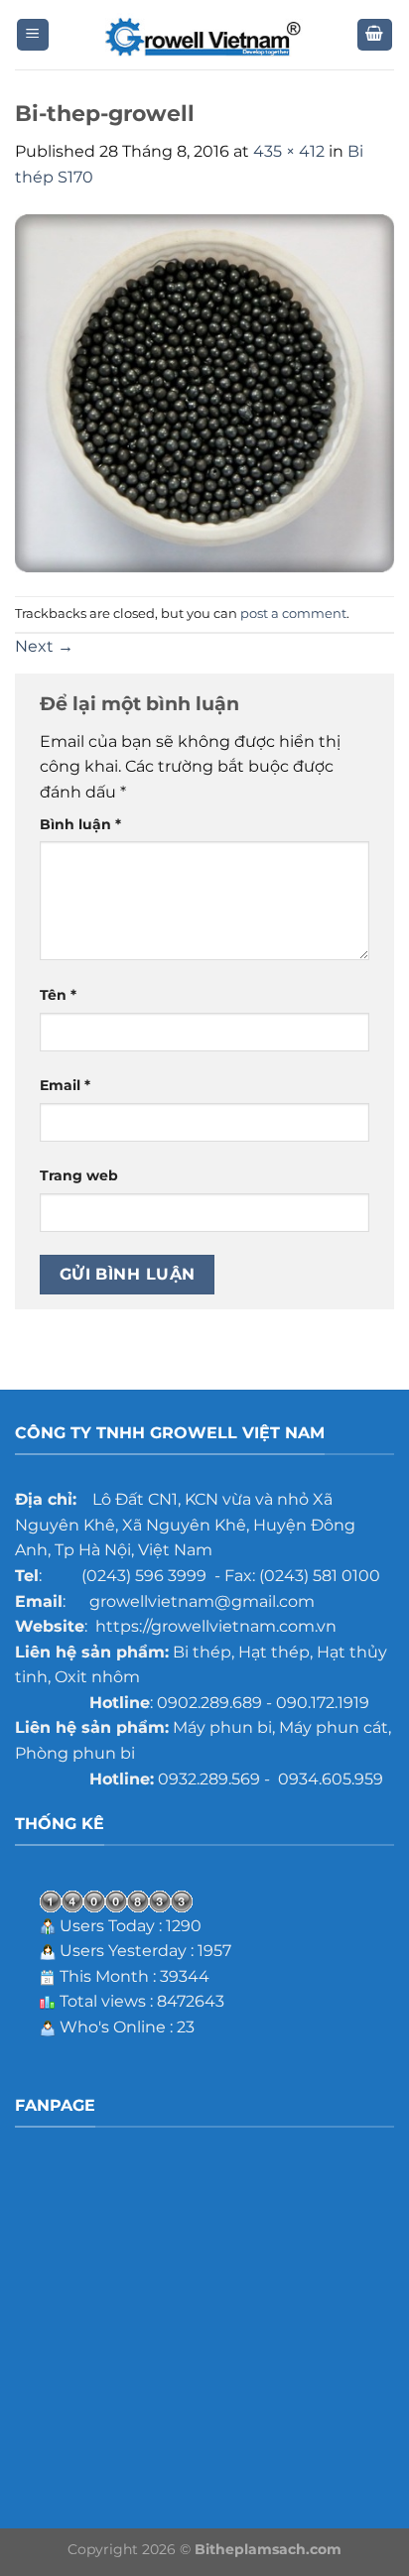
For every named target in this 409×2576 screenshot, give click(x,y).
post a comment (293, 613)
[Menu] (33, 35)
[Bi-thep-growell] (204, 392)
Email (65, 1085)
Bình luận (80, 824)
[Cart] (375, 35)
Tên (58, 995)
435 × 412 (289, 151)
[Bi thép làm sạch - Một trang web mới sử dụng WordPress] (204, 35)
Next (44, 646)
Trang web (79, 1175)
